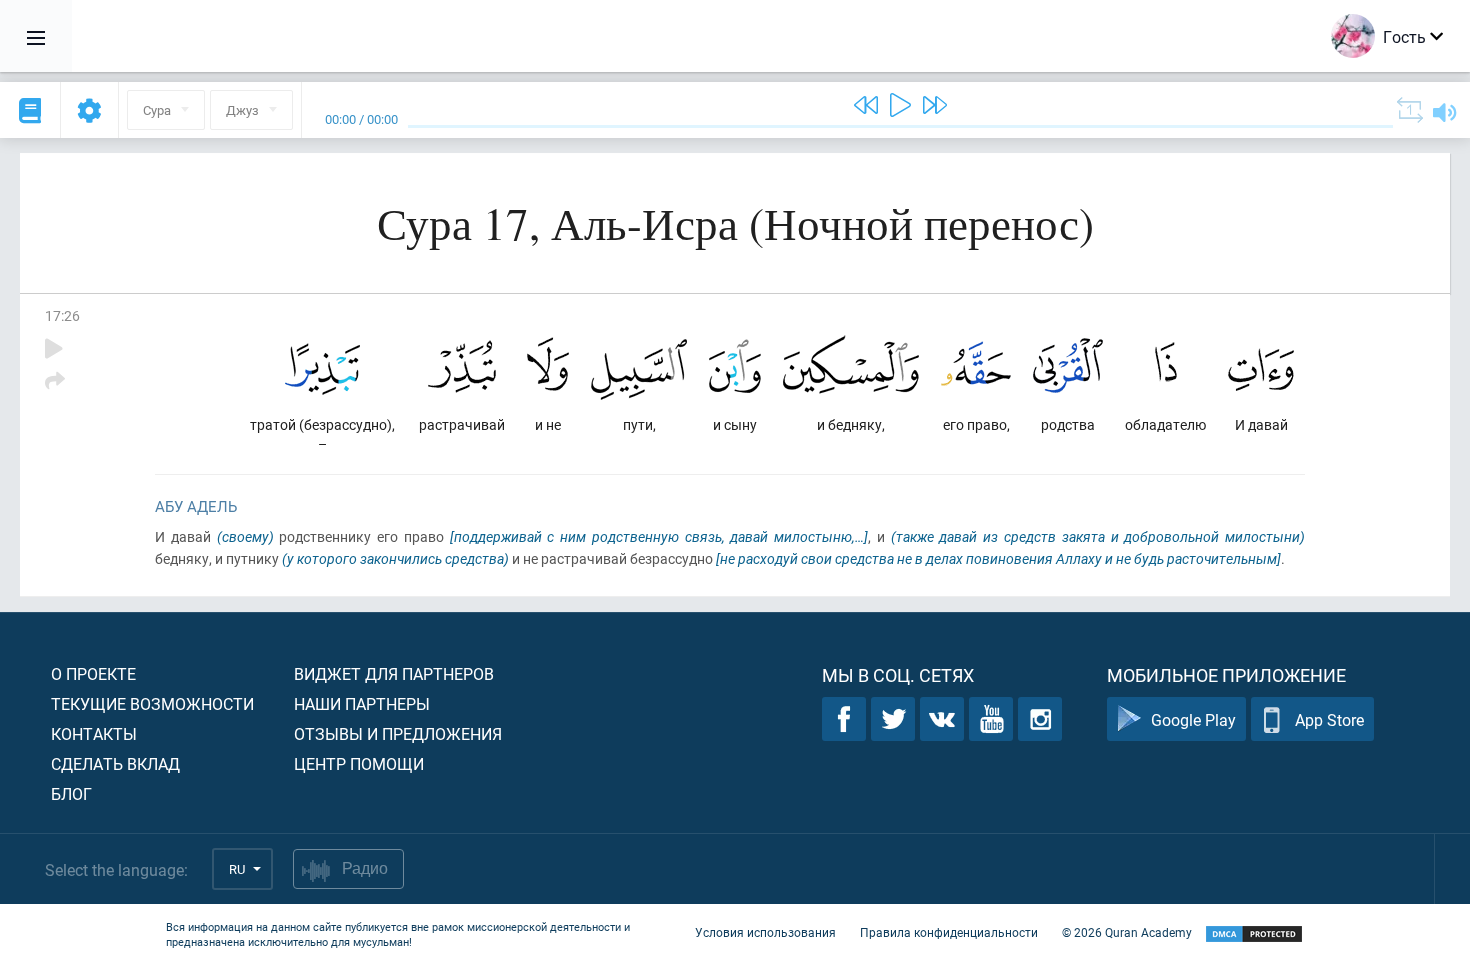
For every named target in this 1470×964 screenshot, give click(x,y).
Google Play (1193, 719)
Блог (71, 793)
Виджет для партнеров (394, 673)
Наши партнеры (362, 703)
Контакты (94, 733)
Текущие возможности (152, 703)
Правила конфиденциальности (949, 932)
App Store (1329, 719)
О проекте (93, 673)
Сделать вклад (115, 763)
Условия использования (765, 932)
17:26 (62, 315)
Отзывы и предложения (398, 733)
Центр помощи (359, 763)
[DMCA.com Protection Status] (1254, 934)
